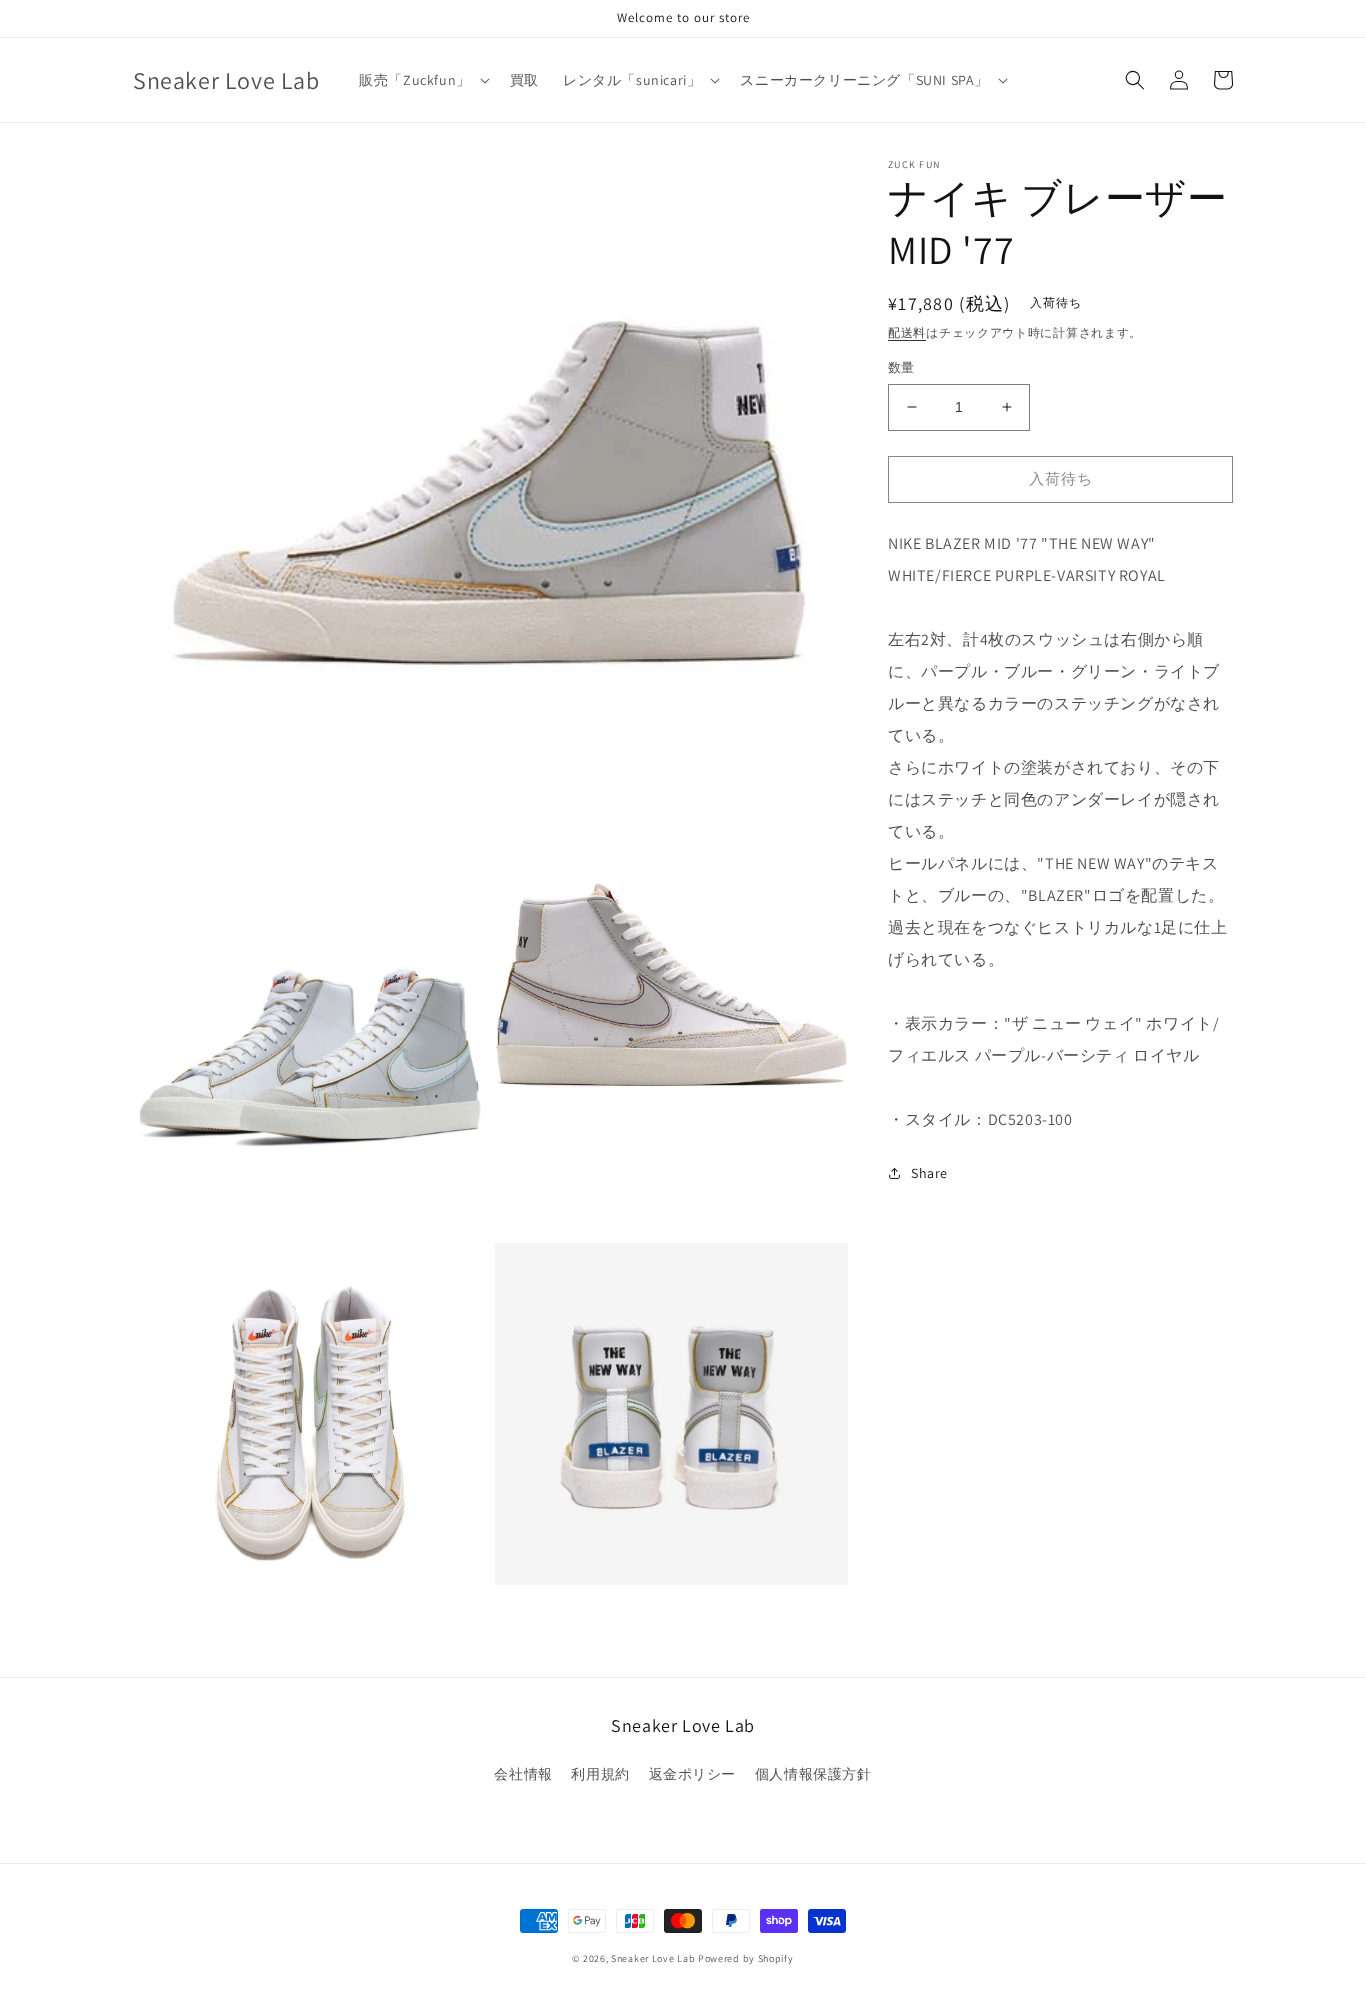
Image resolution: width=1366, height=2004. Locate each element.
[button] (422, 80)
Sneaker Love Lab (653, 1958)
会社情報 (523, 1774)
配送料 (907, 332)
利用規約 (600, 1774)
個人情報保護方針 (813, 1774)
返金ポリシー (693, 1774)
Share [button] (929, 1173)
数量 (901, 367)
